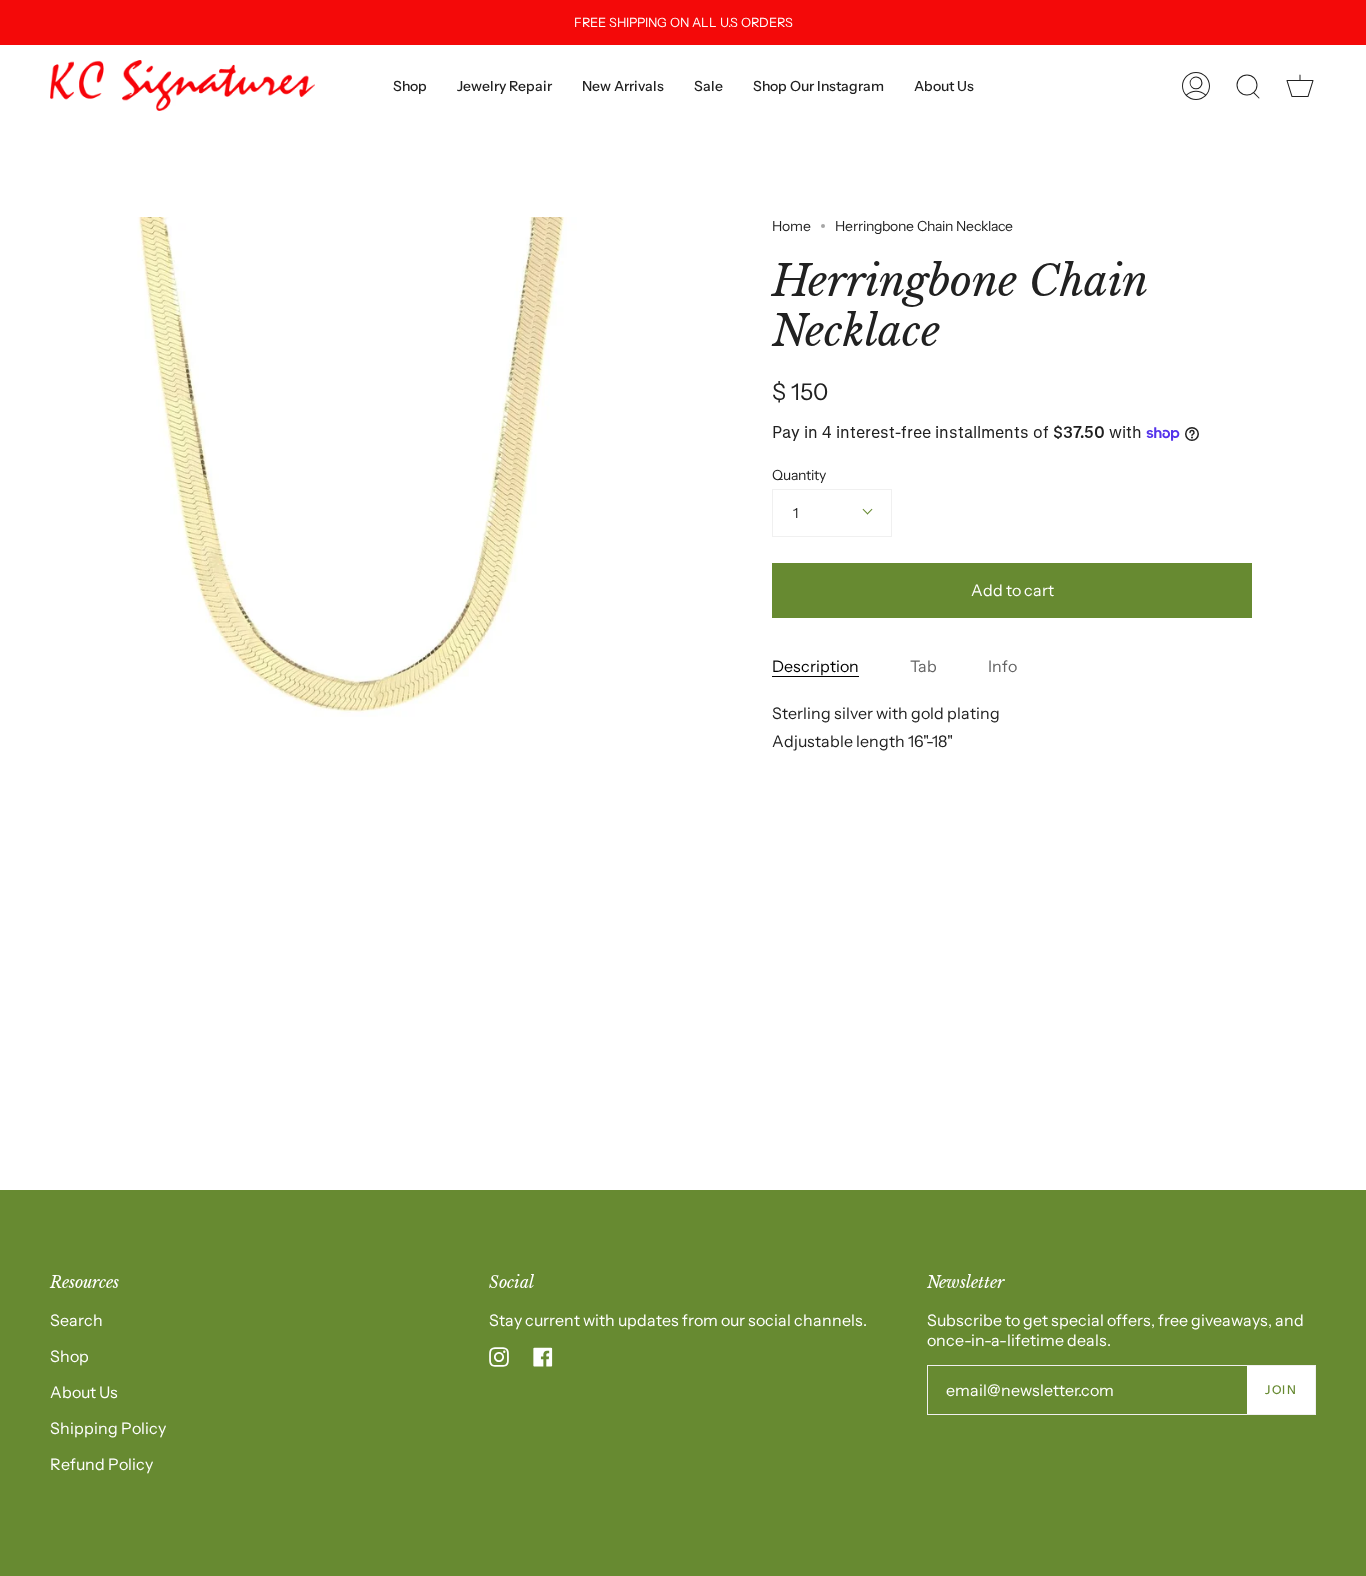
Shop (69, 1356)
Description (815, 666)
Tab (923, 666)
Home (791, 226)
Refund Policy (101, 1464)
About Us (84, 1392)
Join (1281, 1389)
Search (76, 1320)
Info (1002, 666)
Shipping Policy (108, 1428)
